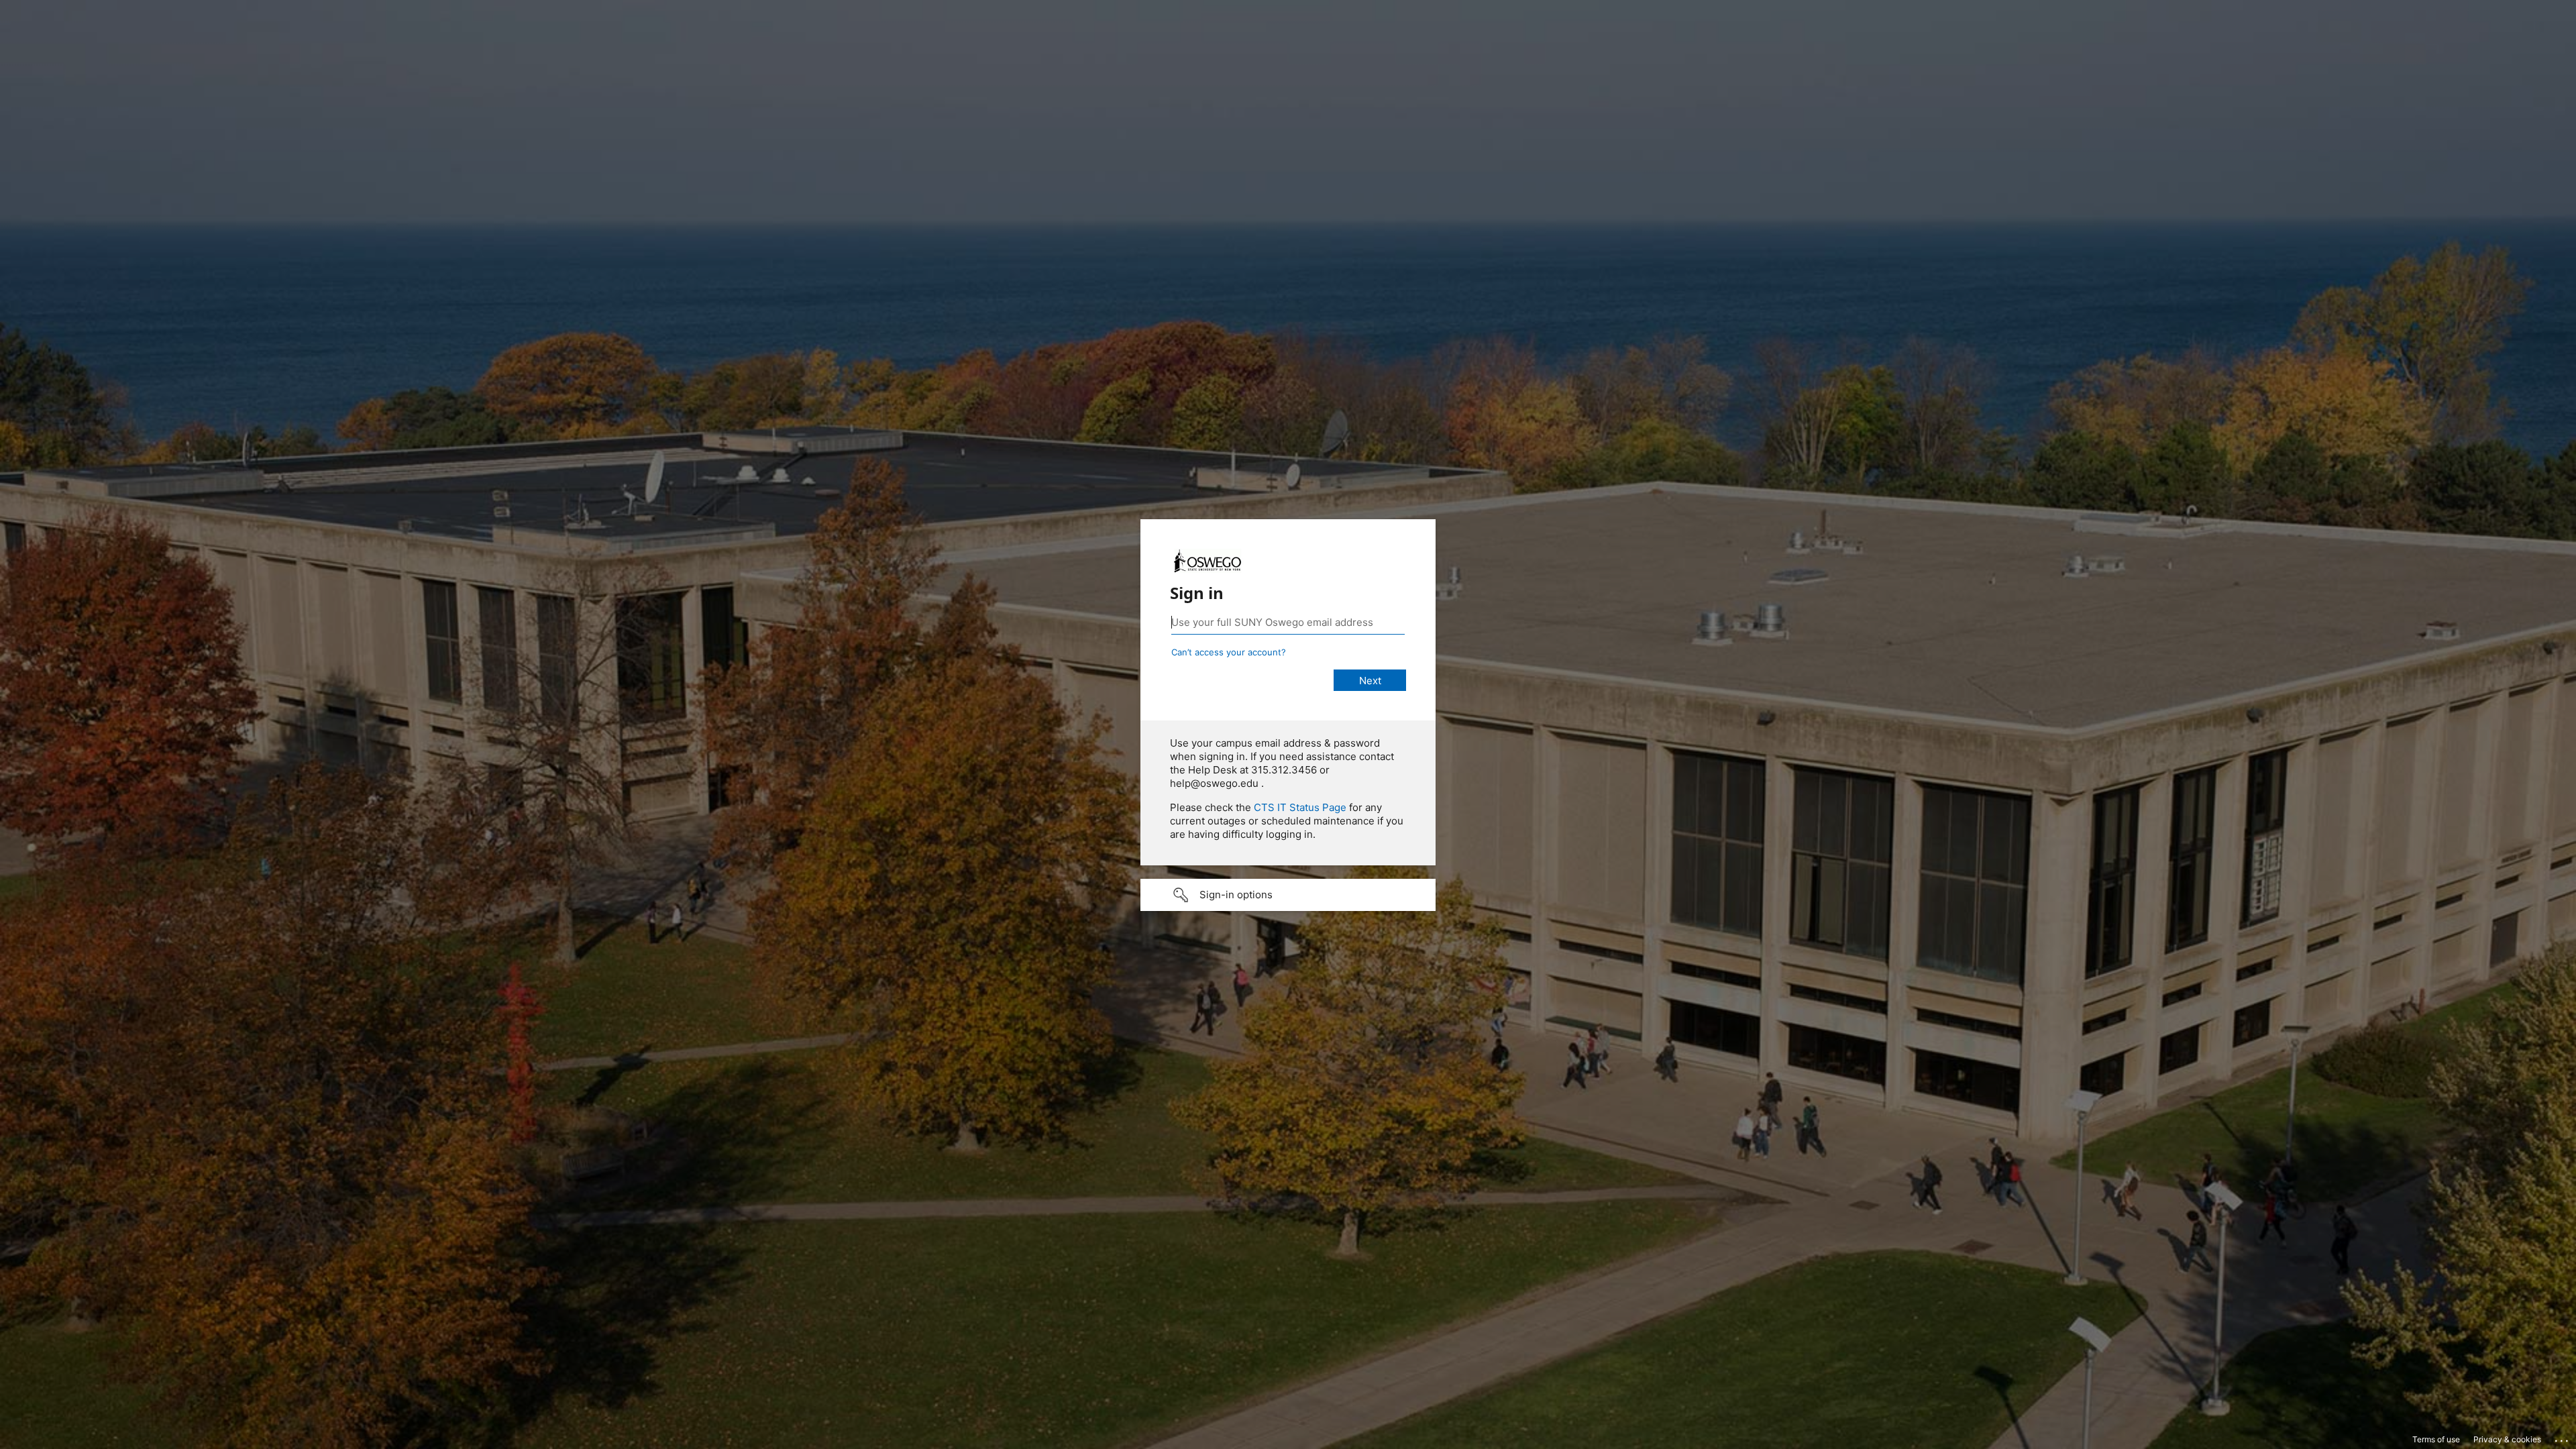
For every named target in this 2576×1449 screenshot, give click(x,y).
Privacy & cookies (2507, 1439)
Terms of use (2436, 1439)
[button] (1288, 895)
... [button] (2563, 1438)
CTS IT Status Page (1300, 807)
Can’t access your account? (1229, 652)
